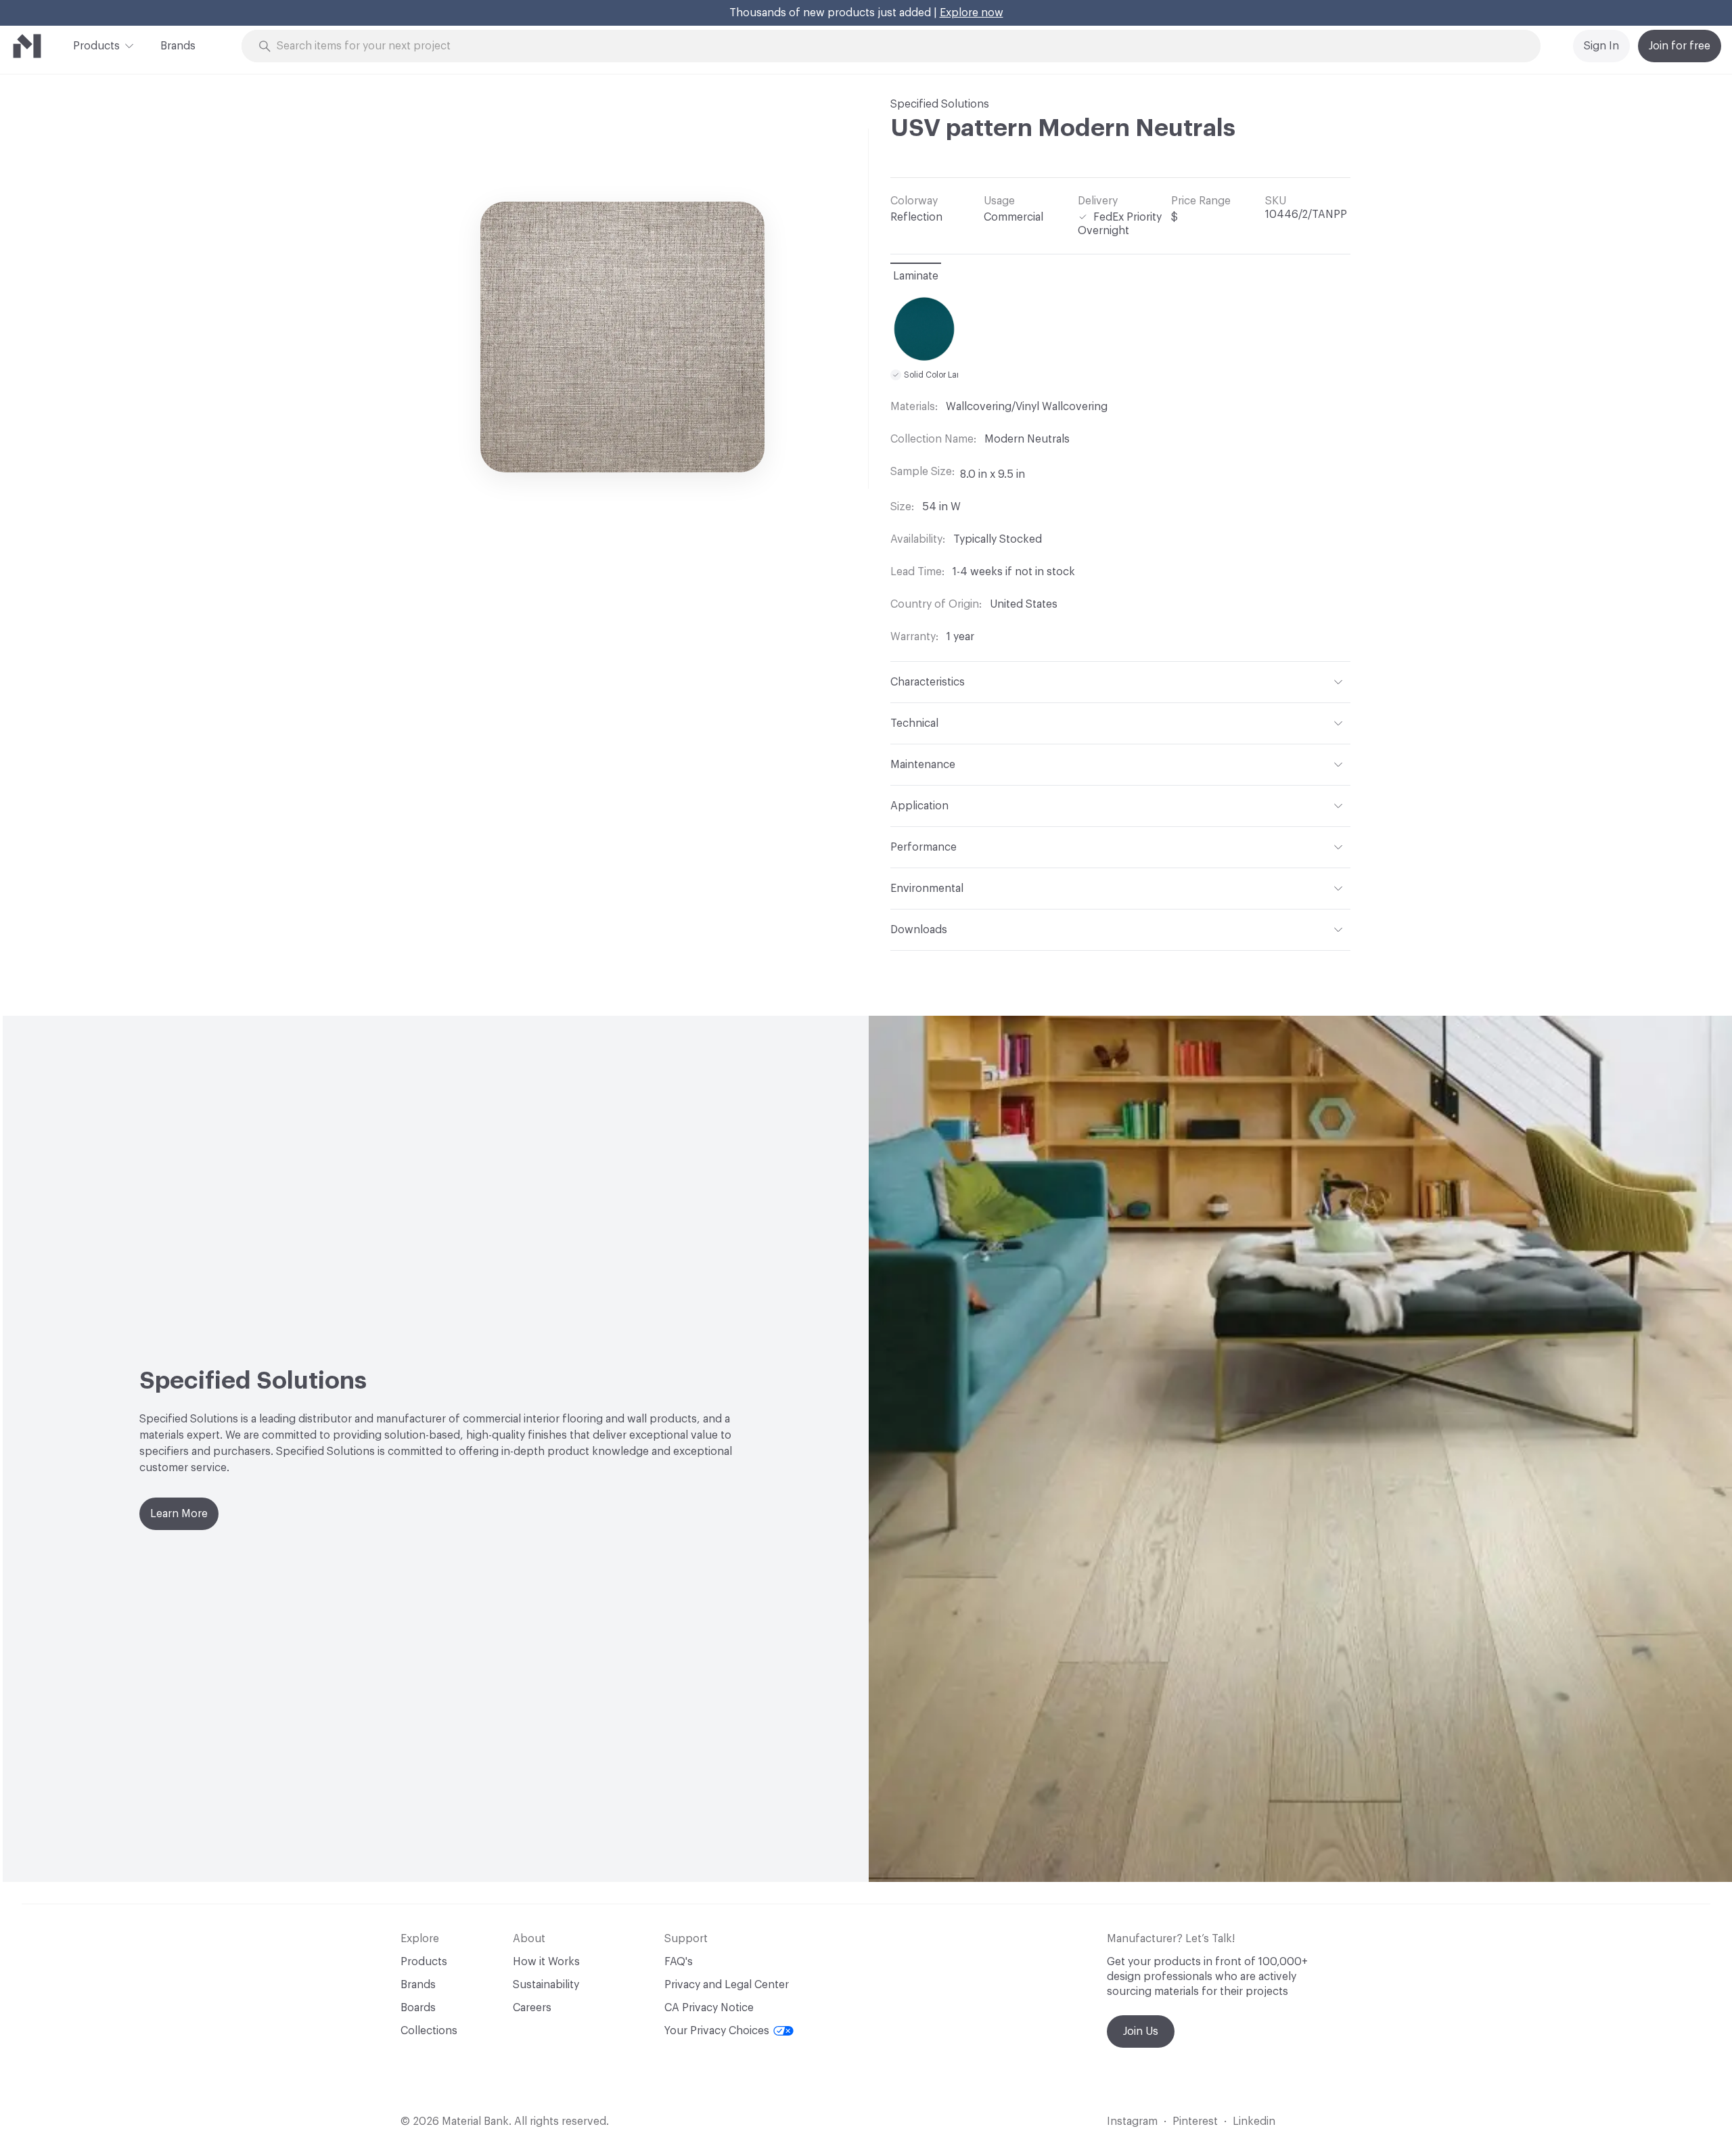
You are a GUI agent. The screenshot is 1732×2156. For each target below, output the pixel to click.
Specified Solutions (940, 104)
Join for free (1680, 46)
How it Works (546, 1962)
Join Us (1141, 2031)
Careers (532, 2008)
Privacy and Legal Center (727, 1985)
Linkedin (1254, 2121)
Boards (418, 2008)
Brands (178, 46)
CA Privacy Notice (709, 2008)
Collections (429, 2031)
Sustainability (546, 1985)
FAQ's (679, 1962)
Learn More (179, 1514)
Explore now (972, 13)
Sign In (1601, 46)
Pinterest (1195, 2121)
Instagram (1132, 2121)
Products (96, 46)
